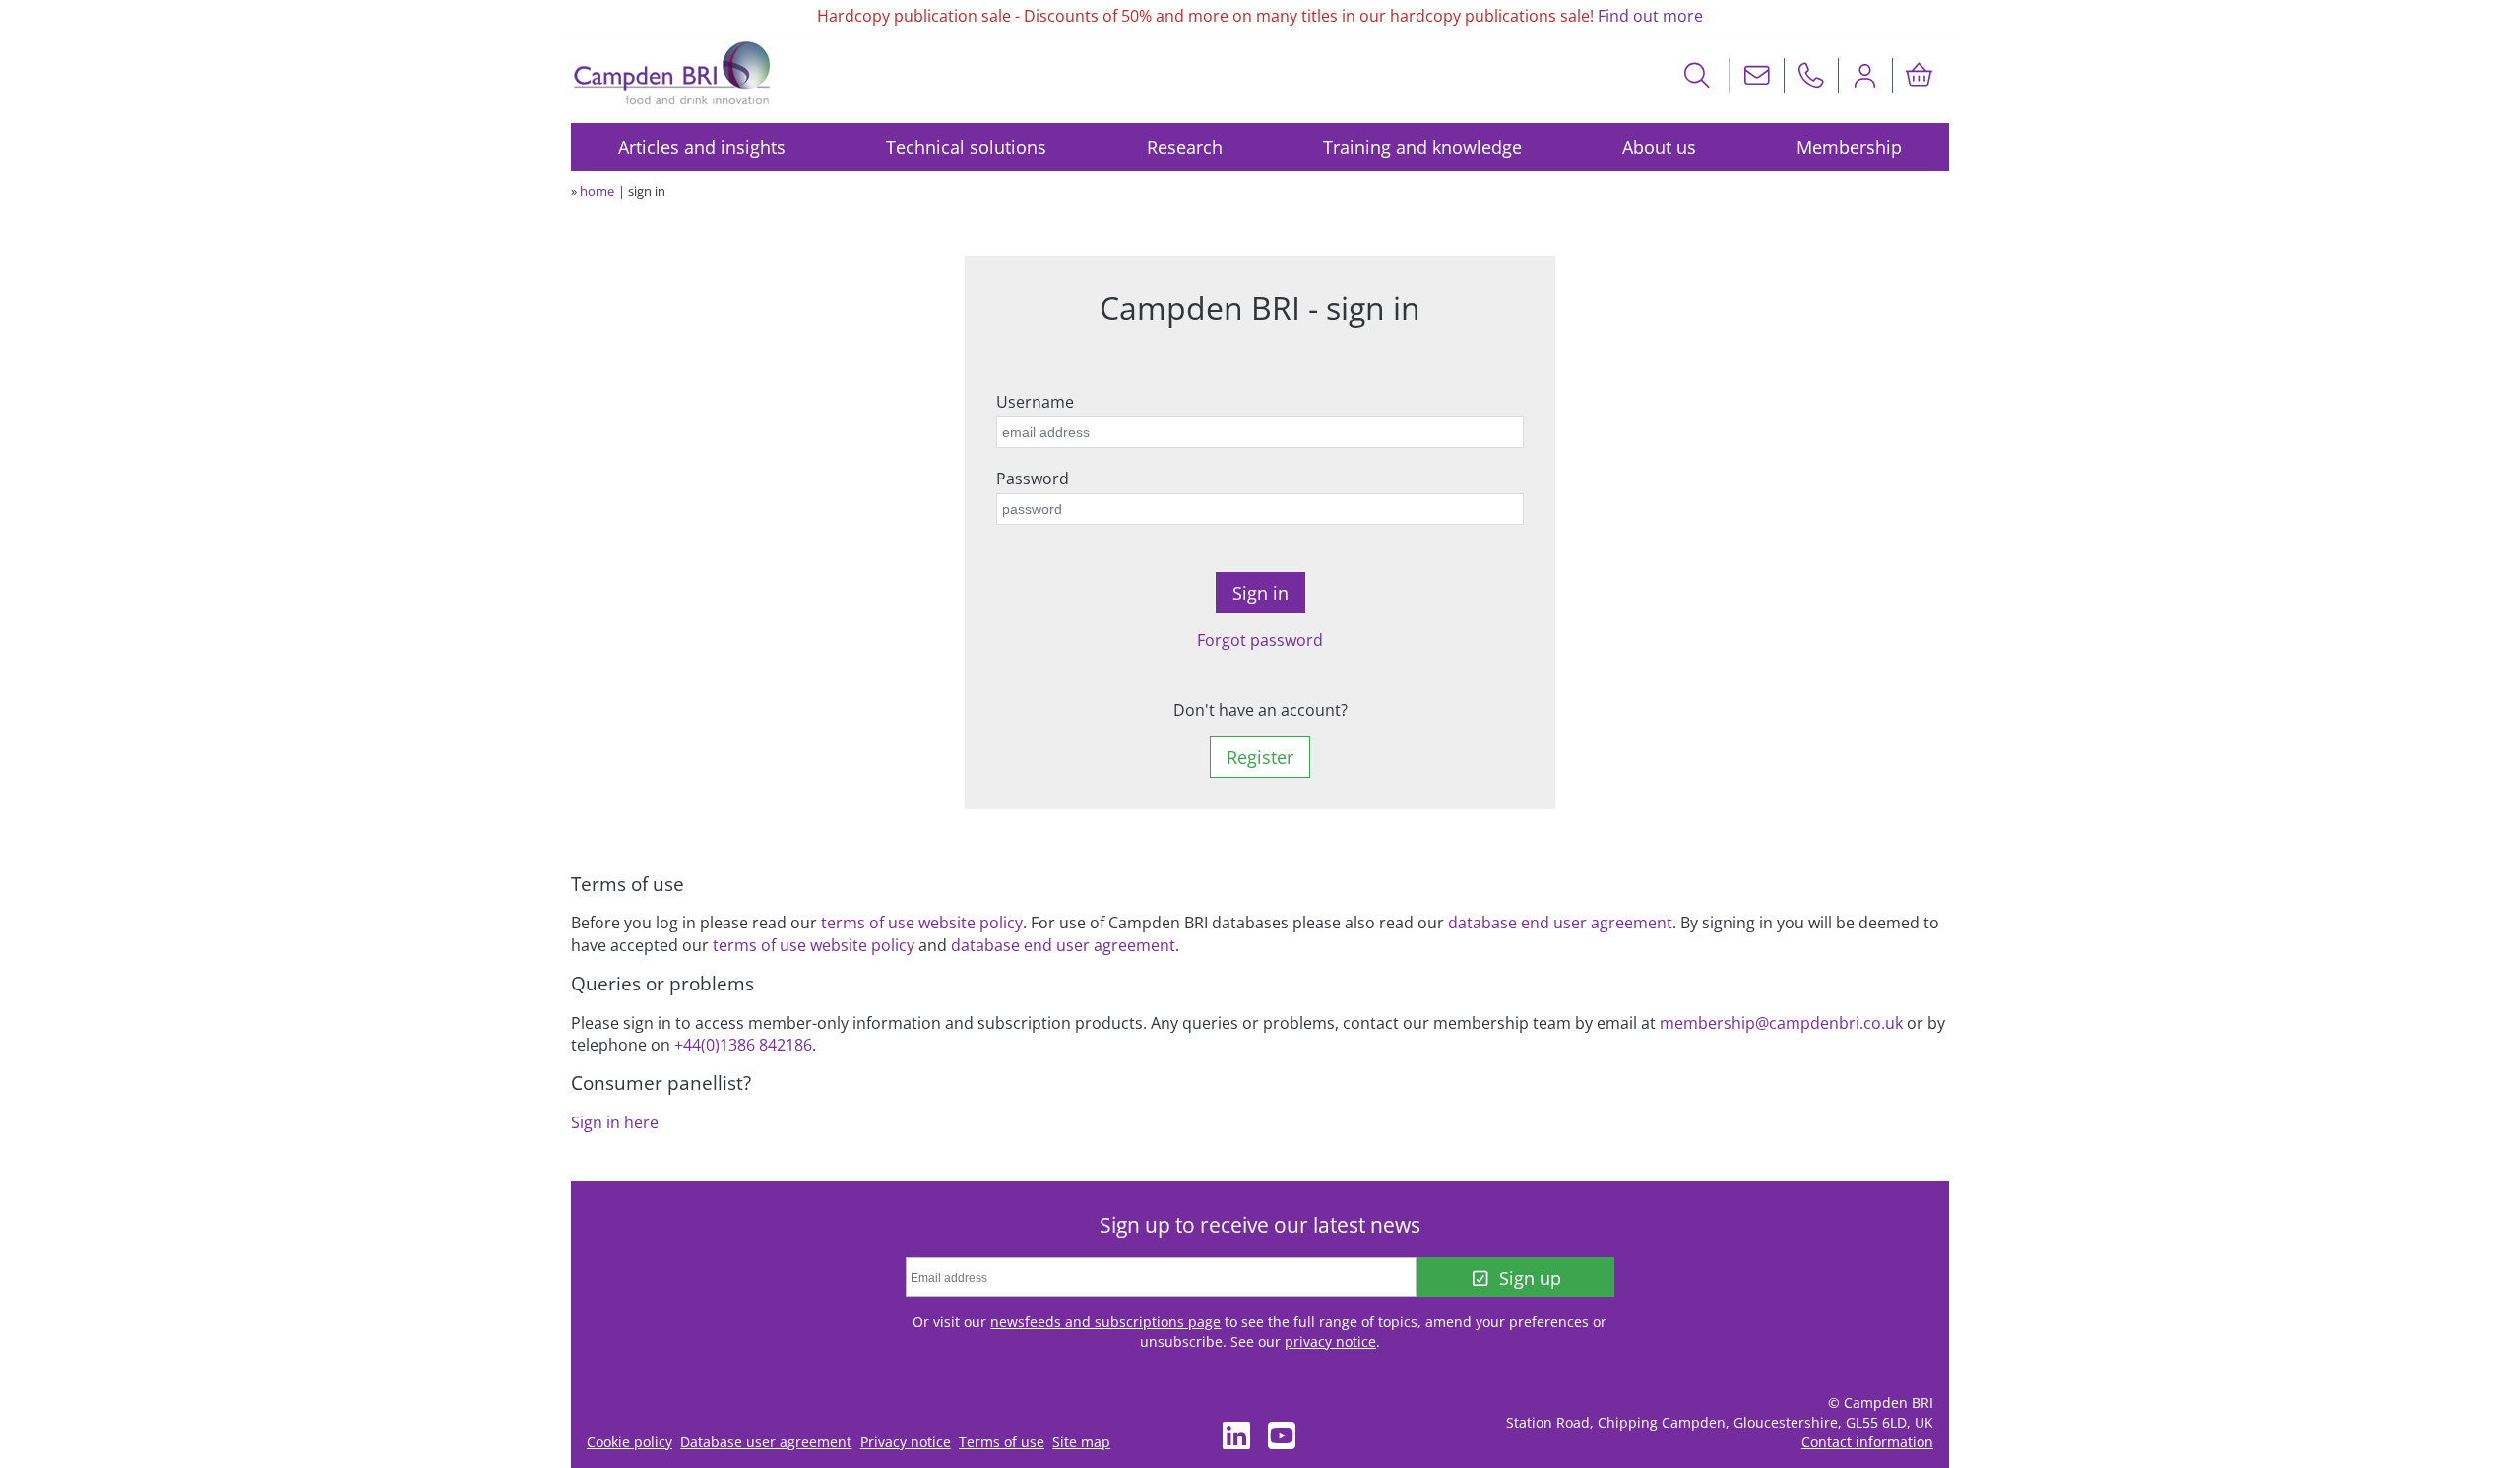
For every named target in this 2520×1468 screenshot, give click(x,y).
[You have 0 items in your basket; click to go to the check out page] (1920, 75)
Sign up (1530, 1278)
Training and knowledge (1422, 147)
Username (1035, 402)
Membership (1849, 147)
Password (1033, 479)
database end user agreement (1560, 923)
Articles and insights (702, 147)
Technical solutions (966, 147)
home (597, 191)
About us (1659, 147)
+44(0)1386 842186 (743, 1045)
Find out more (1650, 16)
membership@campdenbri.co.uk (1781, 1023)
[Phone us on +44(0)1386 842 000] (1811, 75)
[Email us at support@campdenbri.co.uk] (1757, 75)
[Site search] (1698, 75)
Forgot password (1260, 640)
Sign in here (615, 1122)
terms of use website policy (922, 923)
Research (1185, 147)
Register (1260, 757)
